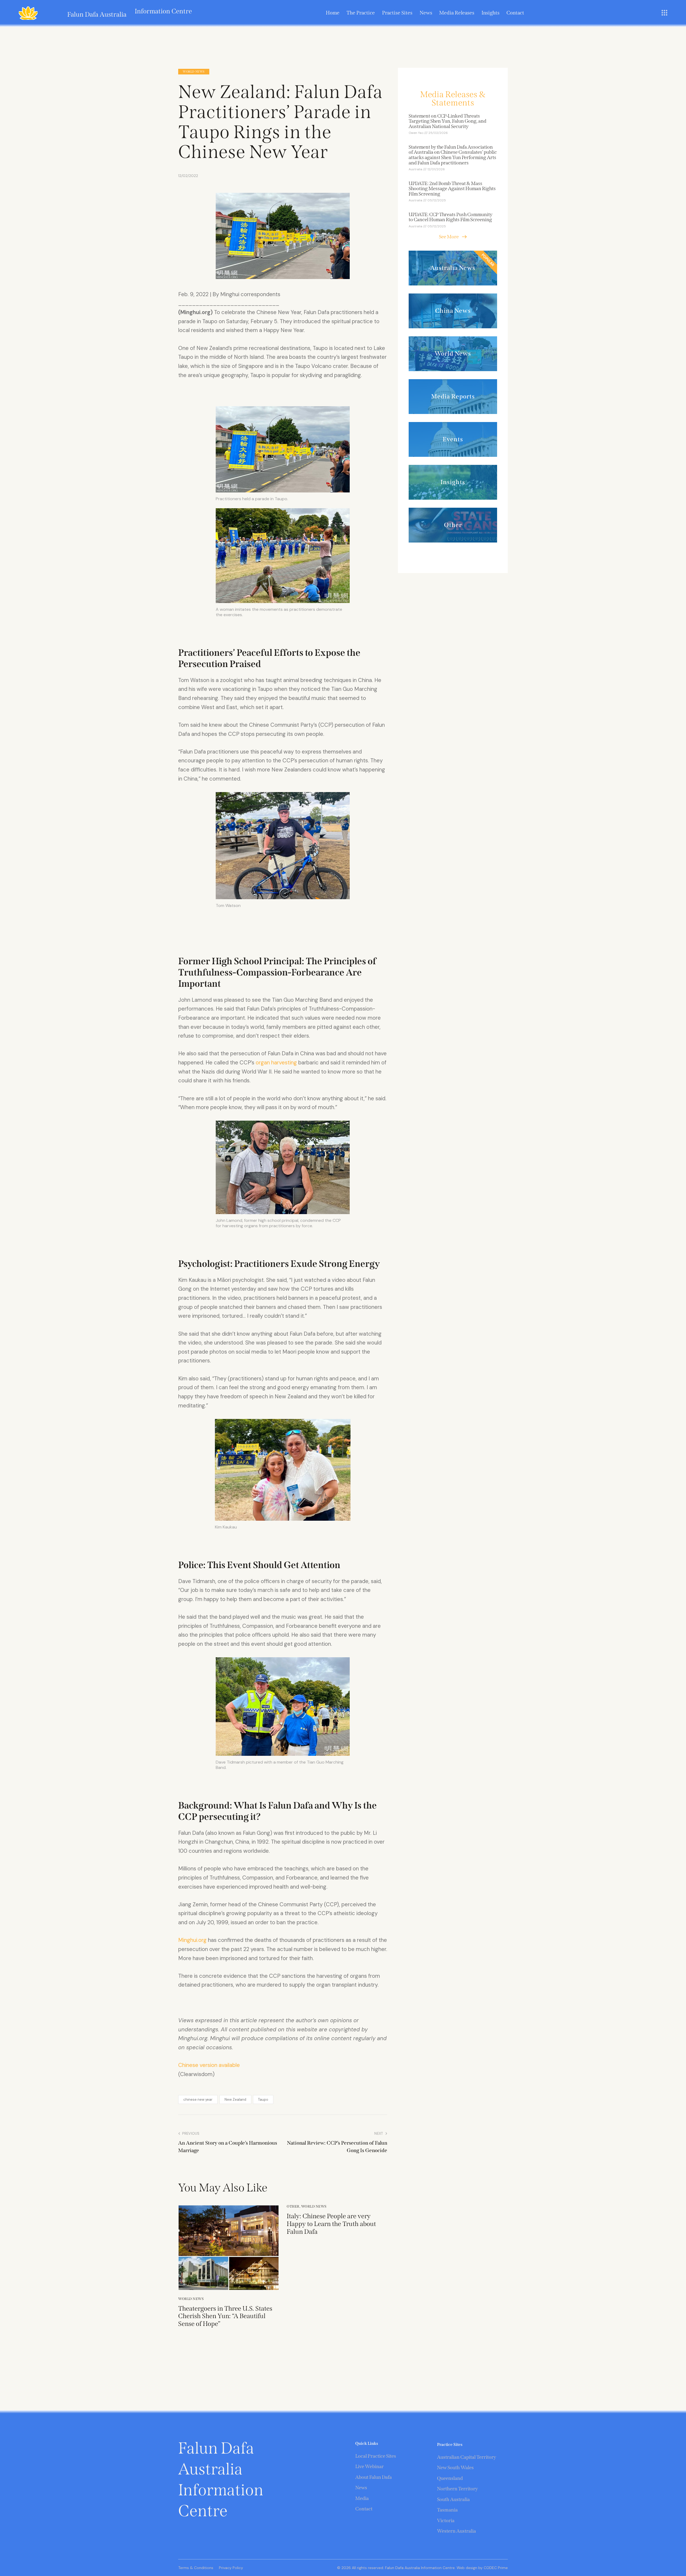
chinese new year (198, 2099)
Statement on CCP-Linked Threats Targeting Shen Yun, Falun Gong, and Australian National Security (448, 121)
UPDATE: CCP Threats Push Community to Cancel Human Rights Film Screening (450, 217)
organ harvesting (276, 1063)
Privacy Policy (231, 2568)
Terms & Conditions (196, 2568)
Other (293, 2206)
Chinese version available (209, 2065)
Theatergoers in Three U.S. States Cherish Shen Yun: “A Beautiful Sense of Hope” (225, 2316)
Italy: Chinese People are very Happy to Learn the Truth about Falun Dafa (331, 2224)
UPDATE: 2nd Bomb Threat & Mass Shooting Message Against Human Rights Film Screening (452, 189)
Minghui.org (192, 1940)
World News (194, 72)
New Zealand (235, 2099)
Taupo (263, 2099)
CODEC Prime (495, 2568)
